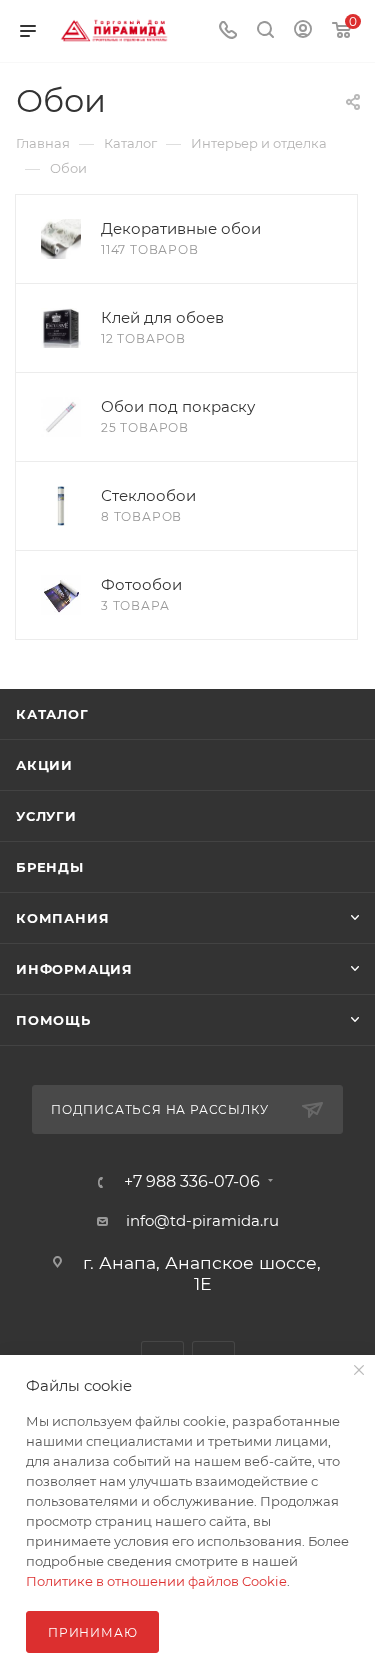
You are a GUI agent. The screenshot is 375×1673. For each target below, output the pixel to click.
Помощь (53, 1020)
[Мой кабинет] (303, 31)
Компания (62, 918)
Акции (44, 765)
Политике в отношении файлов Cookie (156, 1581)
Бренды (50, 867)
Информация (74, 969)
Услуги (46, 816)
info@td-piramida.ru (202, 1220)
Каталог (52, 714)
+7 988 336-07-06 (192, 1182)
